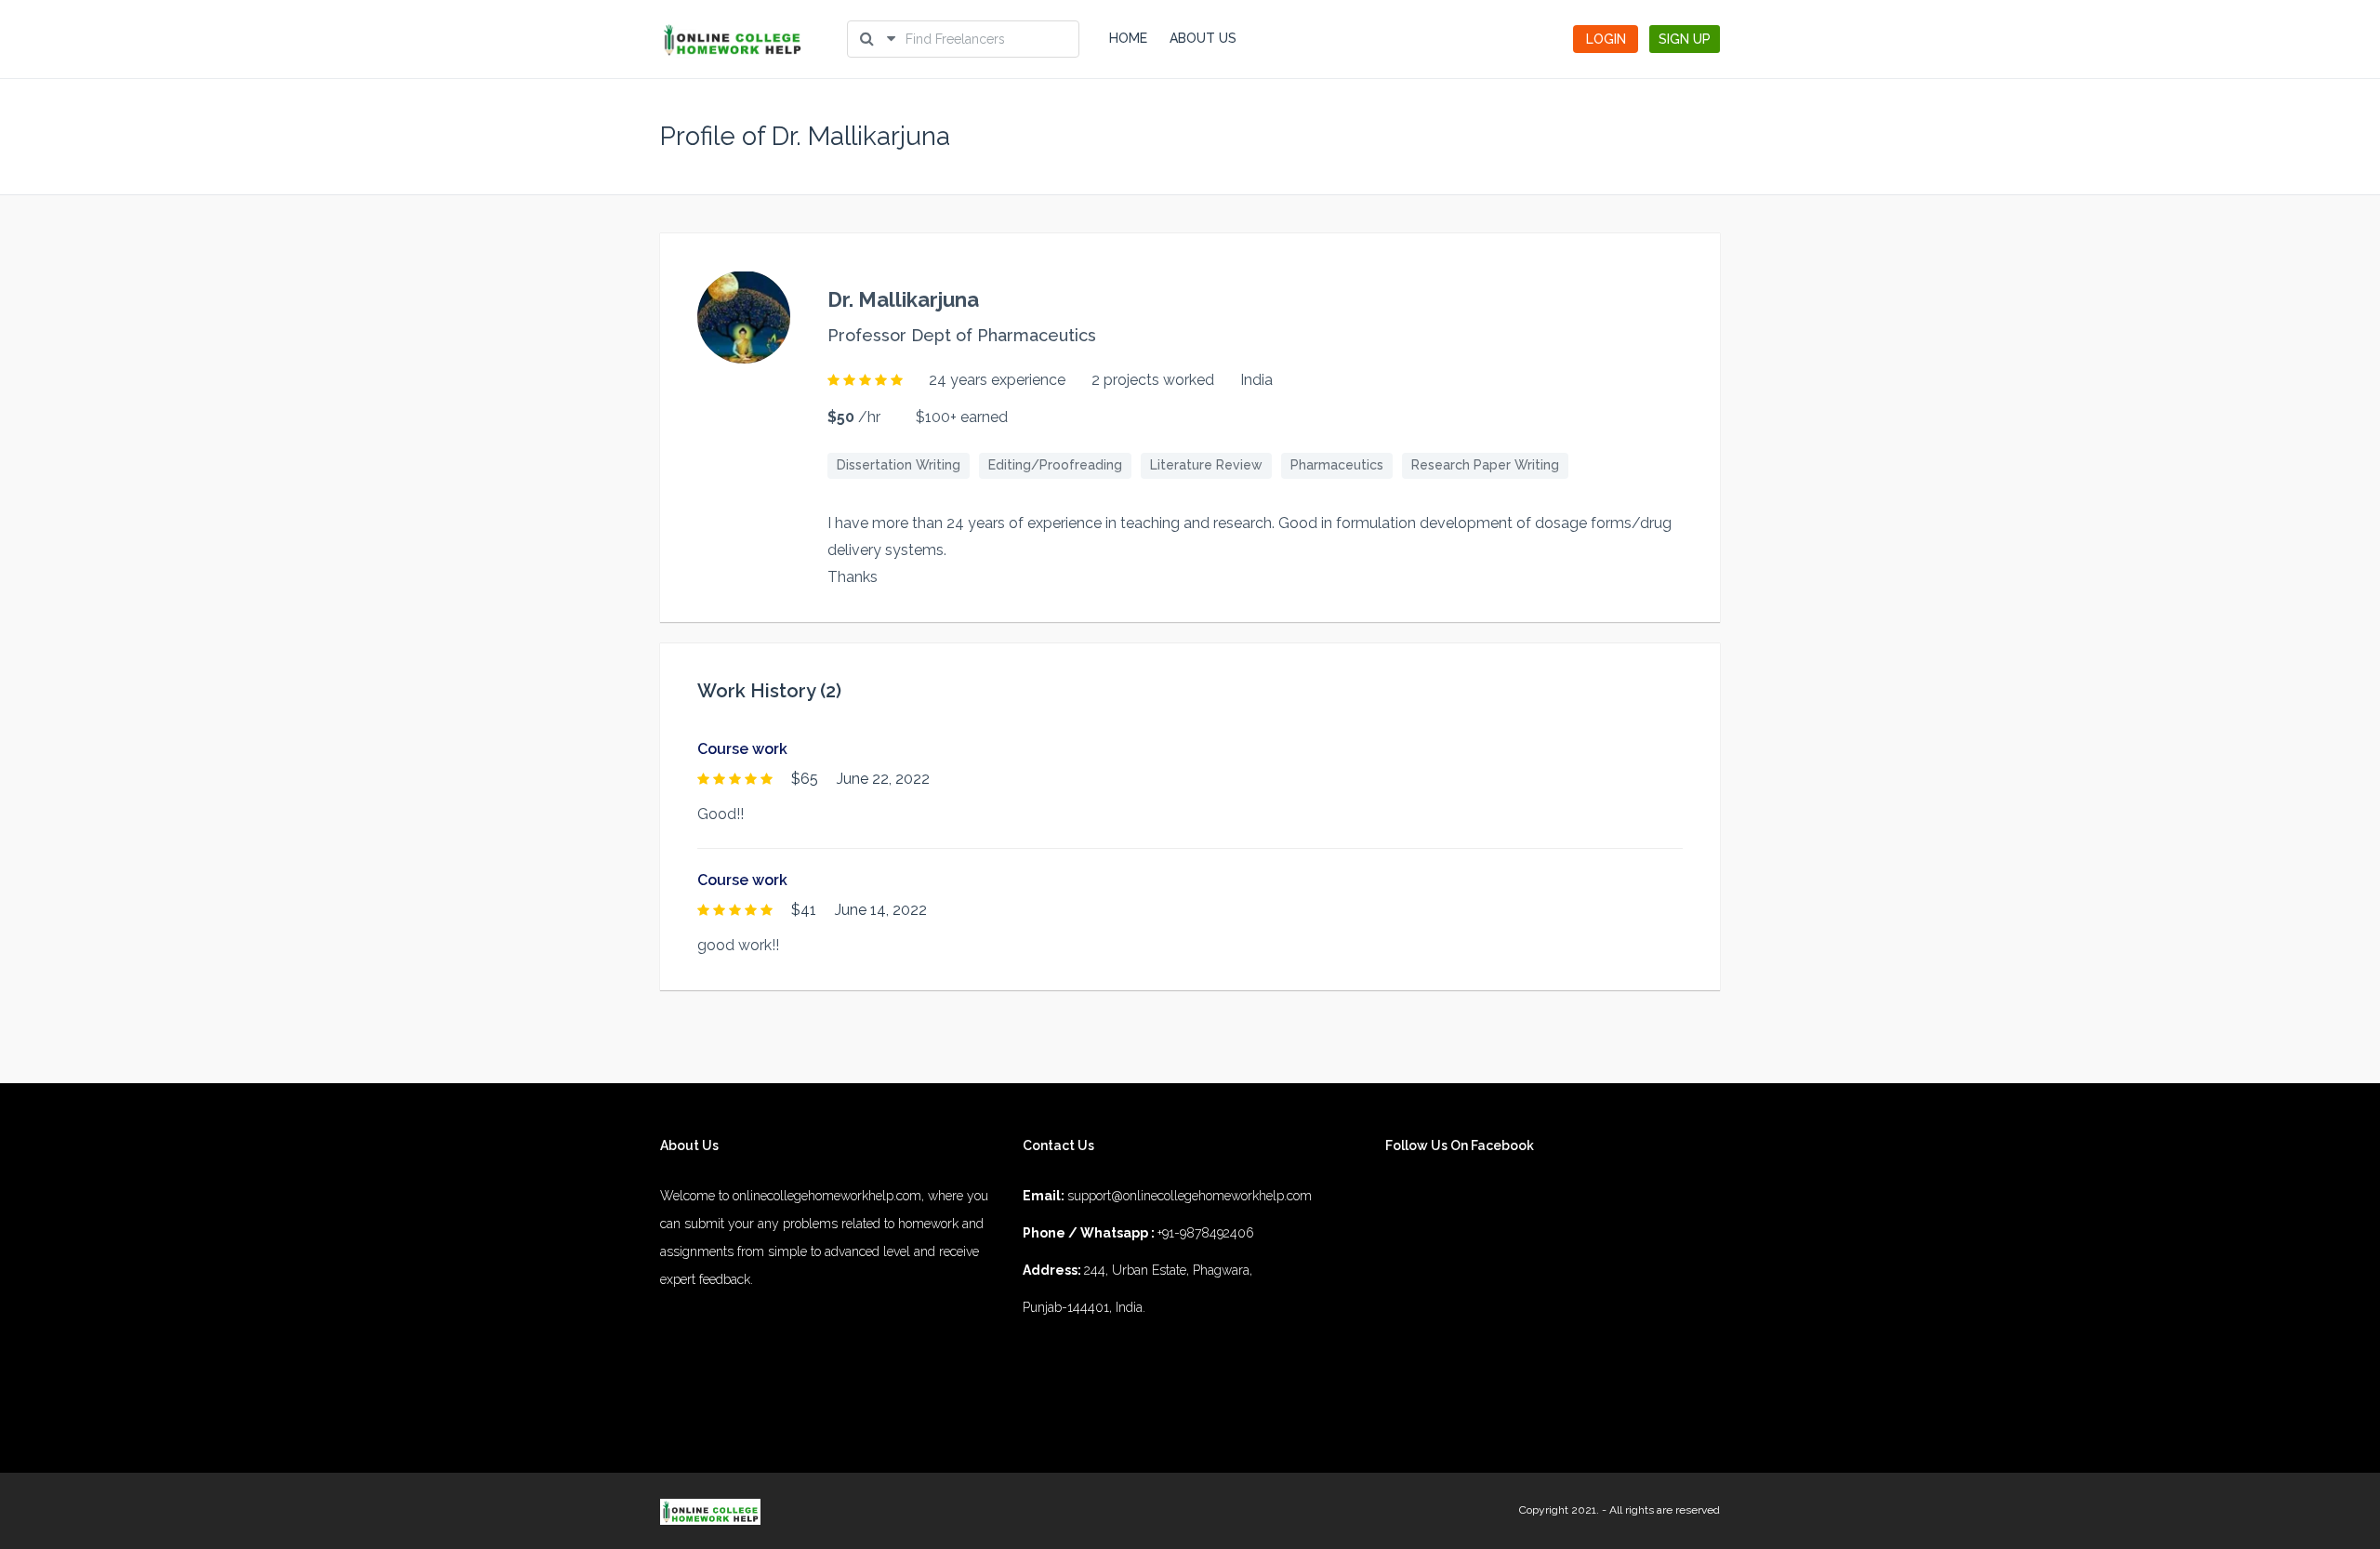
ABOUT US (1203, 38)
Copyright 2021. (1559, 1510)
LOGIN (1606, 39)
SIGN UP (1685, 39)
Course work (742, 749)
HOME (1128, 38)
